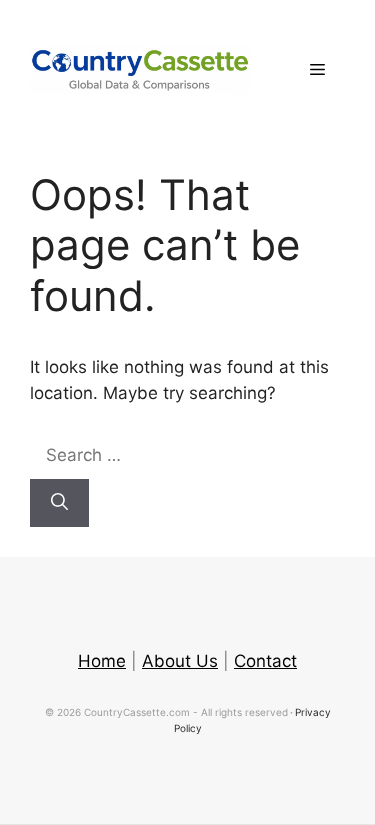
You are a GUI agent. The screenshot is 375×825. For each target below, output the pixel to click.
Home (102, 661)
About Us (180, 661)
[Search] (59, 503)
